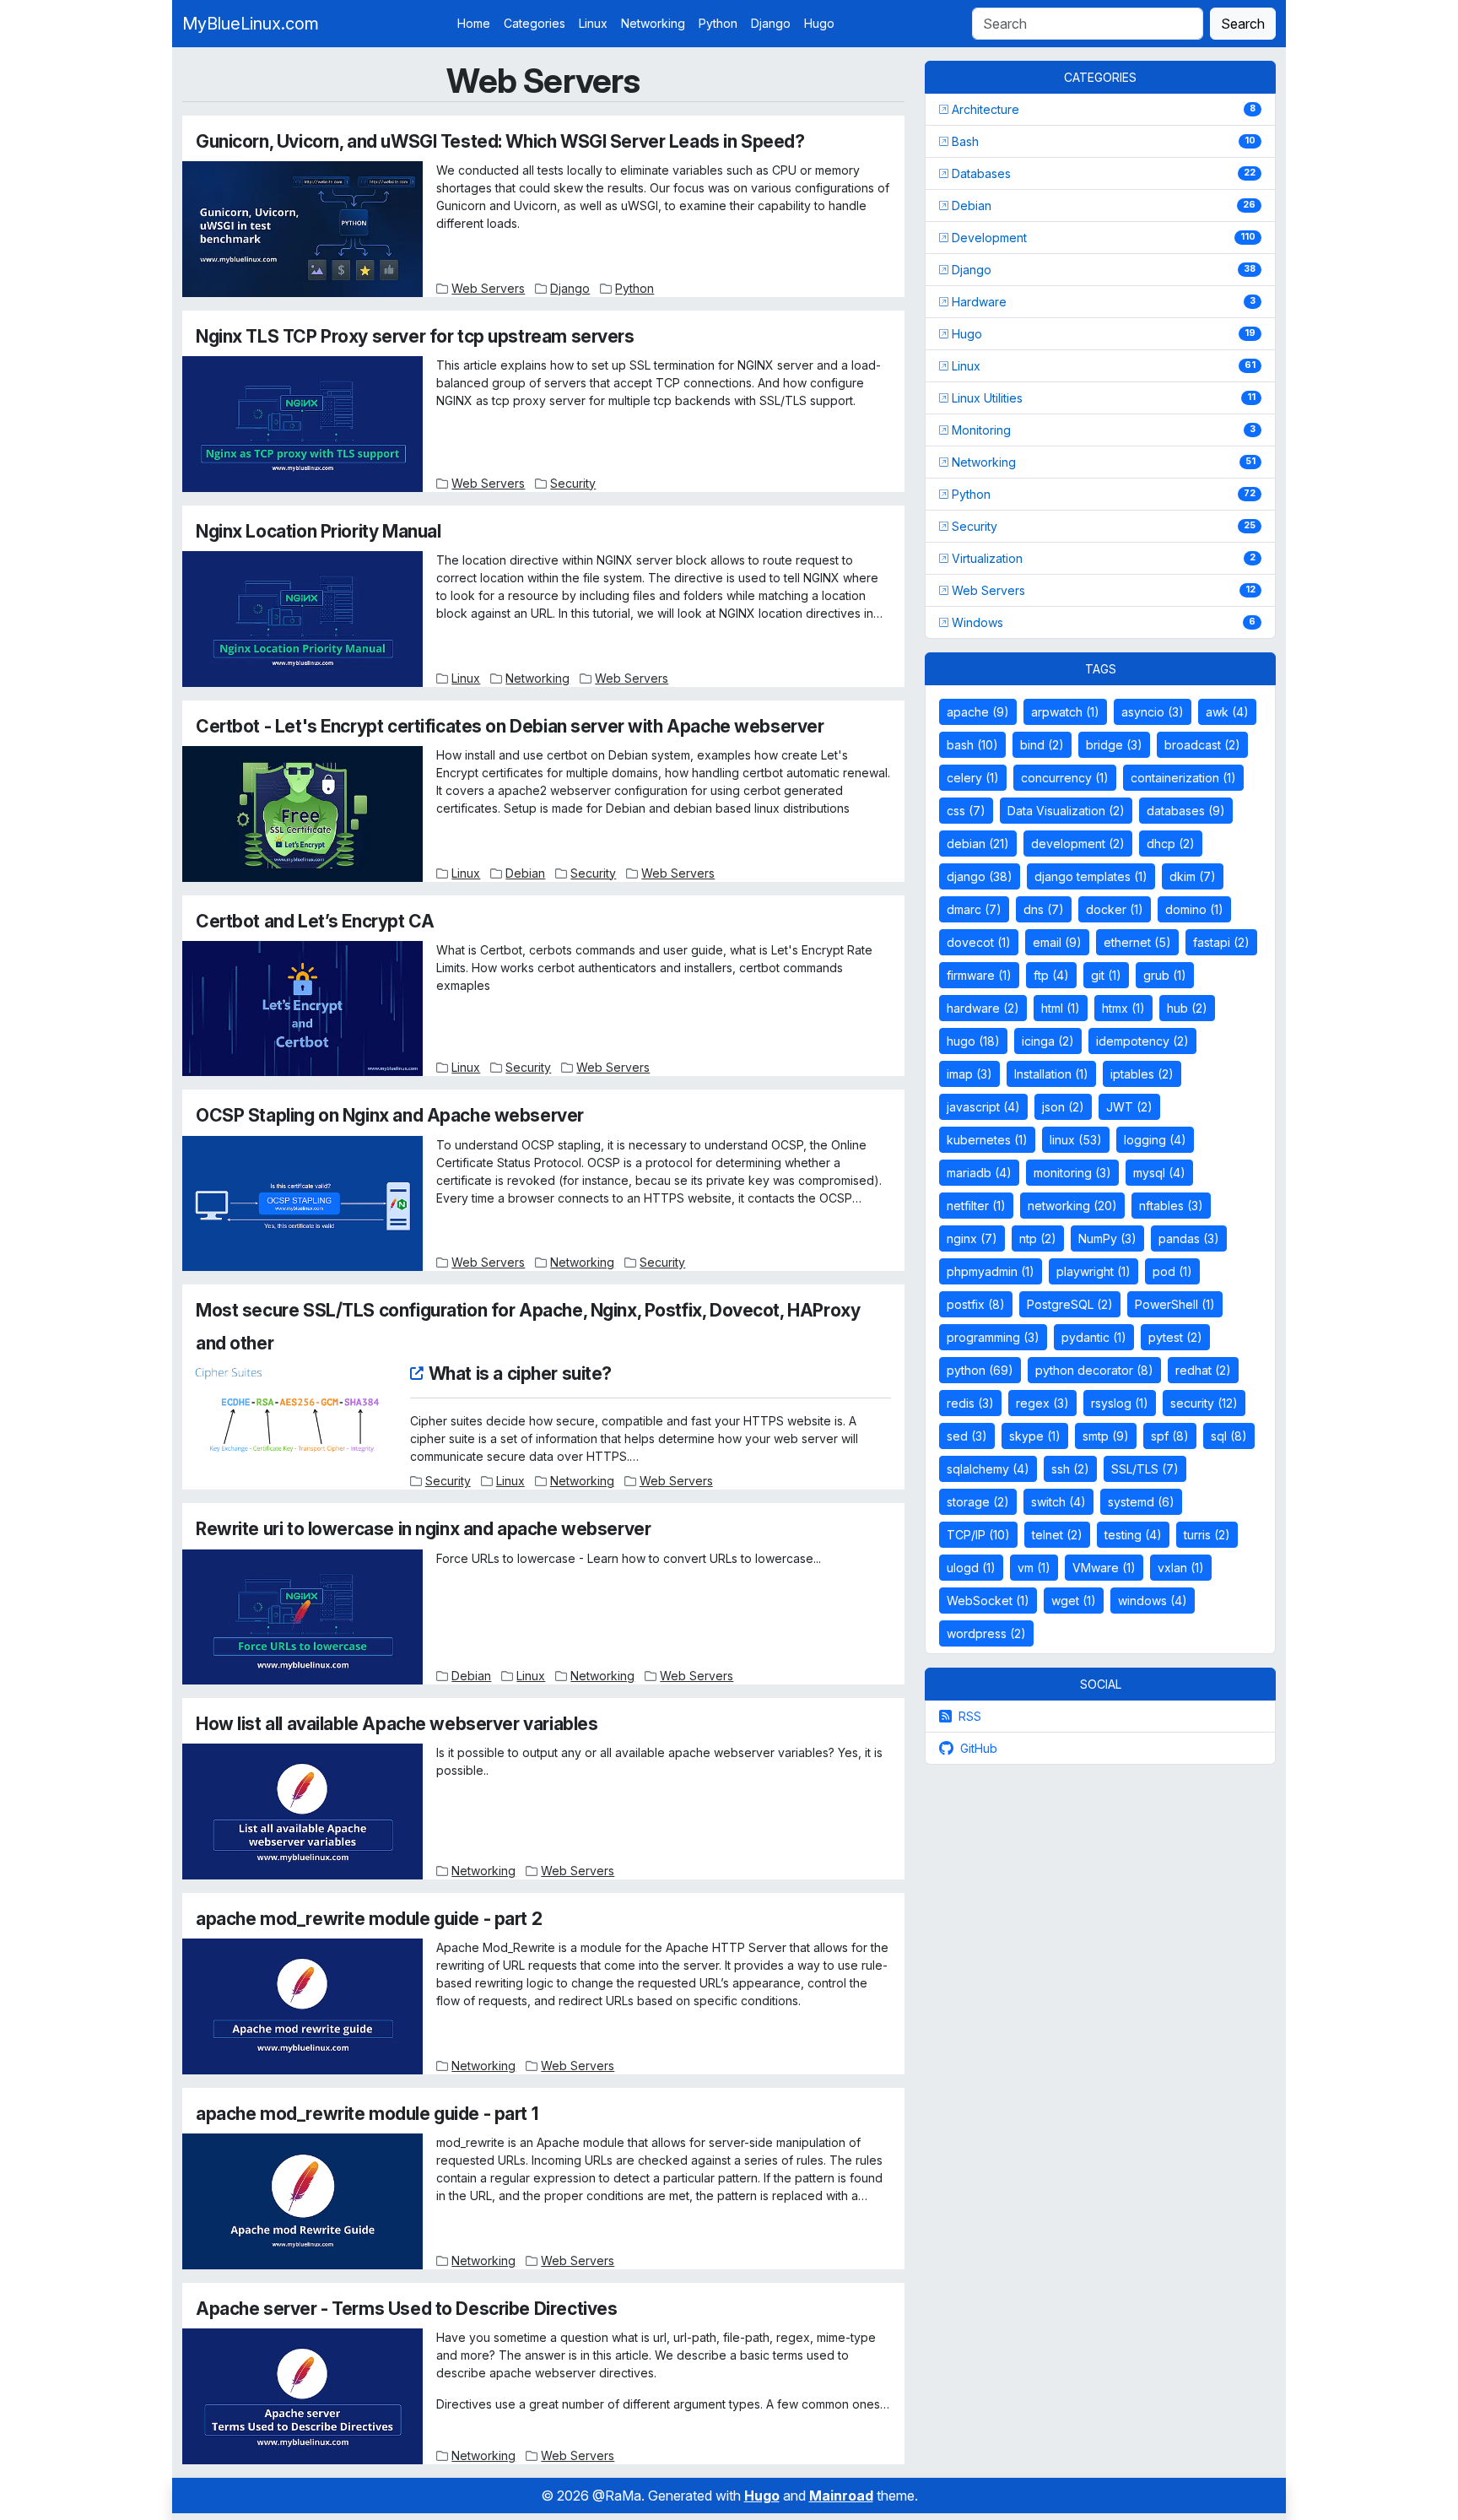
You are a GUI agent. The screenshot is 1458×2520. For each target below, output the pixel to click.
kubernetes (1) (987, 1140)
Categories (535, 23)
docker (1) (1115, 909)
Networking (653, 23)
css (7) (966, 811)
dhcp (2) (1171, 844)
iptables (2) (1142, 1074)
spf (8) (1170, 1436)
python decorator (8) (1094, 1370)
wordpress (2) (986, 1633)
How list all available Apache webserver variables (397, 1724)
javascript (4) (983, 1107)
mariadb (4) (979, 1173)
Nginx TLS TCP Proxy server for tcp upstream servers (415, 336)
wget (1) (1074, 1601)
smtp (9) (1106, 1436)
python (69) (980, 1370)
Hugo (819, 23)
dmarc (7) (974, 909)
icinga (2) (1048, 1041)
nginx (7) (972, 1238)
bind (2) (1042, 745)
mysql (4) (1159, 1173)
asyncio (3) (1153, 712)
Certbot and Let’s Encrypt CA (315, 921)
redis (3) (970, 1403)
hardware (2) (983, 1008)
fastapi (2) (1221, 942)
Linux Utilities (987, 398)
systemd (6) (1141, 1502)
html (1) (1061, 1008)
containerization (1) (1183, 778)
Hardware (979, 302)
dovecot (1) (979, 942)
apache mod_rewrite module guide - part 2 (369, 1919)
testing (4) (1133, 1535)
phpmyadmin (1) (991, 1271)
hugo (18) (973, 1041)
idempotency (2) (1142, 1041)
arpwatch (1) (1065, 712)
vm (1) (1034, 1568)
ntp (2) (1038, 1238)
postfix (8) (976, 1304)
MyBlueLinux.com (251, 24)
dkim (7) (1193, 876)
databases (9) (1186, 811)
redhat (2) (1203, 1370)
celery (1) (973, 778)
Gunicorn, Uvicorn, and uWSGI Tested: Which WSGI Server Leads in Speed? (500, 141)
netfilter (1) (976, 1206)
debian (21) (978, 844)
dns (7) (1044, 909)
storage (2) (978, 1502)
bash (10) (972, 745)
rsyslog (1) (1120, 1403)
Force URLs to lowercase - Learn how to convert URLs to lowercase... (629, 1558)
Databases (981, 173)
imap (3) (969, 1074)
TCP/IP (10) (978, 1535)
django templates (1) (1091, 876)
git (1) (1106, 975)
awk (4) (1227, 712)
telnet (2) (1057, 1535)
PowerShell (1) (1175, 1304)
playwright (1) (1093, 1271)
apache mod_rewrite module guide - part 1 (367, 2114)
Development (989, 238)
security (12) (1204, 1403)
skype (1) (1035, 1436)
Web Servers (488, 288)
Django (771, 23)
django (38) (980, 876)
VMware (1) (1104, 1568)
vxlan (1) (1181, 1568)
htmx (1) (1123, 1008)
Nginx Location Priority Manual (318, 531)
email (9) (1057, 942)
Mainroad (841, 2496)
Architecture (985, 109)
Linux (593, 23)
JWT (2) (1129, 1107)
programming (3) (993, 1337)
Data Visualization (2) (1066, 811)
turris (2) (1207, 1535)
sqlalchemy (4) (988, 1469)
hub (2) (1187, 1008)
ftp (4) (1051, 975)
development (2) (1078, 844)
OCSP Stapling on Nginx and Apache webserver (390, 1115)
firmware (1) (979, 975)
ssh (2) (1070, 1469)
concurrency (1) (1065, 778)
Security (573, 483)
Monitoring (981, 430)
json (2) (1063, 1107)
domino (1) (1194, 909)
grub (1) (1165, 975)
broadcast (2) (1202, 745)
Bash (965, 141)
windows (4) (1153, 1601)
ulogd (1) (971, 1568)
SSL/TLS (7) (1145, 1469)
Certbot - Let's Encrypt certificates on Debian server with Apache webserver (510, 726)
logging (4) (1155, 1140)
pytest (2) (1175, 1337)
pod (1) (1172, 1271)
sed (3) (967, 1436)
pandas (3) (1189, 1238)
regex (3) (1042, 1403)
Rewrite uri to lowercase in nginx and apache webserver (423, 1529)
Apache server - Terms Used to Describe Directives (406, 2309)
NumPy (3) (1107, 1238)
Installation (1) (1051, 1074)
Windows (977, 622)
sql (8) (1229, 1436)
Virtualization (987, 558)
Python (718, 23)
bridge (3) (1114, 745)
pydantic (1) (1094, 1337)
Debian (525, 873)
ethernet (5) (1137, 942)
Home (474, 23)
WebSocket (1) (988, 1601)
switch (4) (1058, 1502)
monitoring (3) (1072, 1173)
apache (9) (978, 712)
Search (1243, 24)
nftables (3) (1171, 1206)
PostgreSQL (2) (1070, 1304)
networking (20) (1072, 1206)
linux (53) (1076, 1140)
